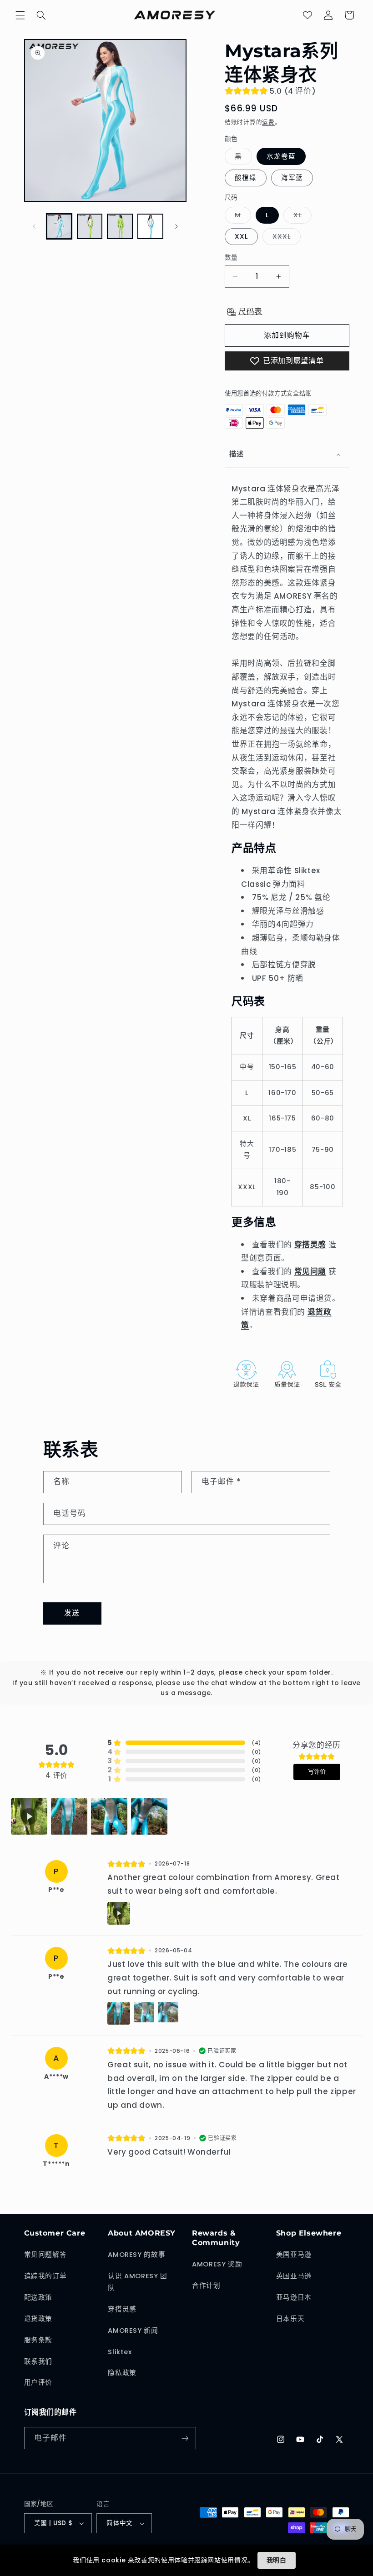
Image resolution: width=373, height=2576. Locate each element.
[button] (20, 15)
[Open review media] (29, 1816)
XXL (241, 236)
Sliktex (120, 2352)
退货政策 (38, 2319)
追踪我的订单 (45, 2276)
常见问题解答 (45, 2255)
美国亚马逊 (294, 2255)
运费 (268, 122)
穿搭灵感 (122, 2309)
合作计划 (206, 2286)
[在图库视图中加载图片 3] (120, 226)
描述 (236, 454)
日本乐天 (290, 2319)
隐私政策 (122, 2373)
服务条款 (38, 2340)
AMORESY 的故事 (136, 2255)
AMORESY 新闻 (133, 2331)
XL (301, 217)
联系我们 (38, 2361)
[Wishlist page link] (307, 15)
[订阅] (185, 2438)
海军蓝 (292, 178)
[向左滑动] (34, 226)
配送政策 (38, 2297)
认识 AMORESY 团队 (138, 2282)
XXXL (285, 238)
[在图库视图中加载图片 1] (59, 226)
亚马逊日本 (294, 2297)
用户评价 (38, 2382)
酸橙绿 (246, 178)
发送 (72, 1613)
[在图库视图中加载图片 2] (90, 226)
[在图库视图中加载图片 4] (150, 226)
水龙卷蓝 (281, 156)
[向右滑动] (176, 226)
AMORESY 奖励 (217, 2264)
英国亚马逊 (294, 2276)
